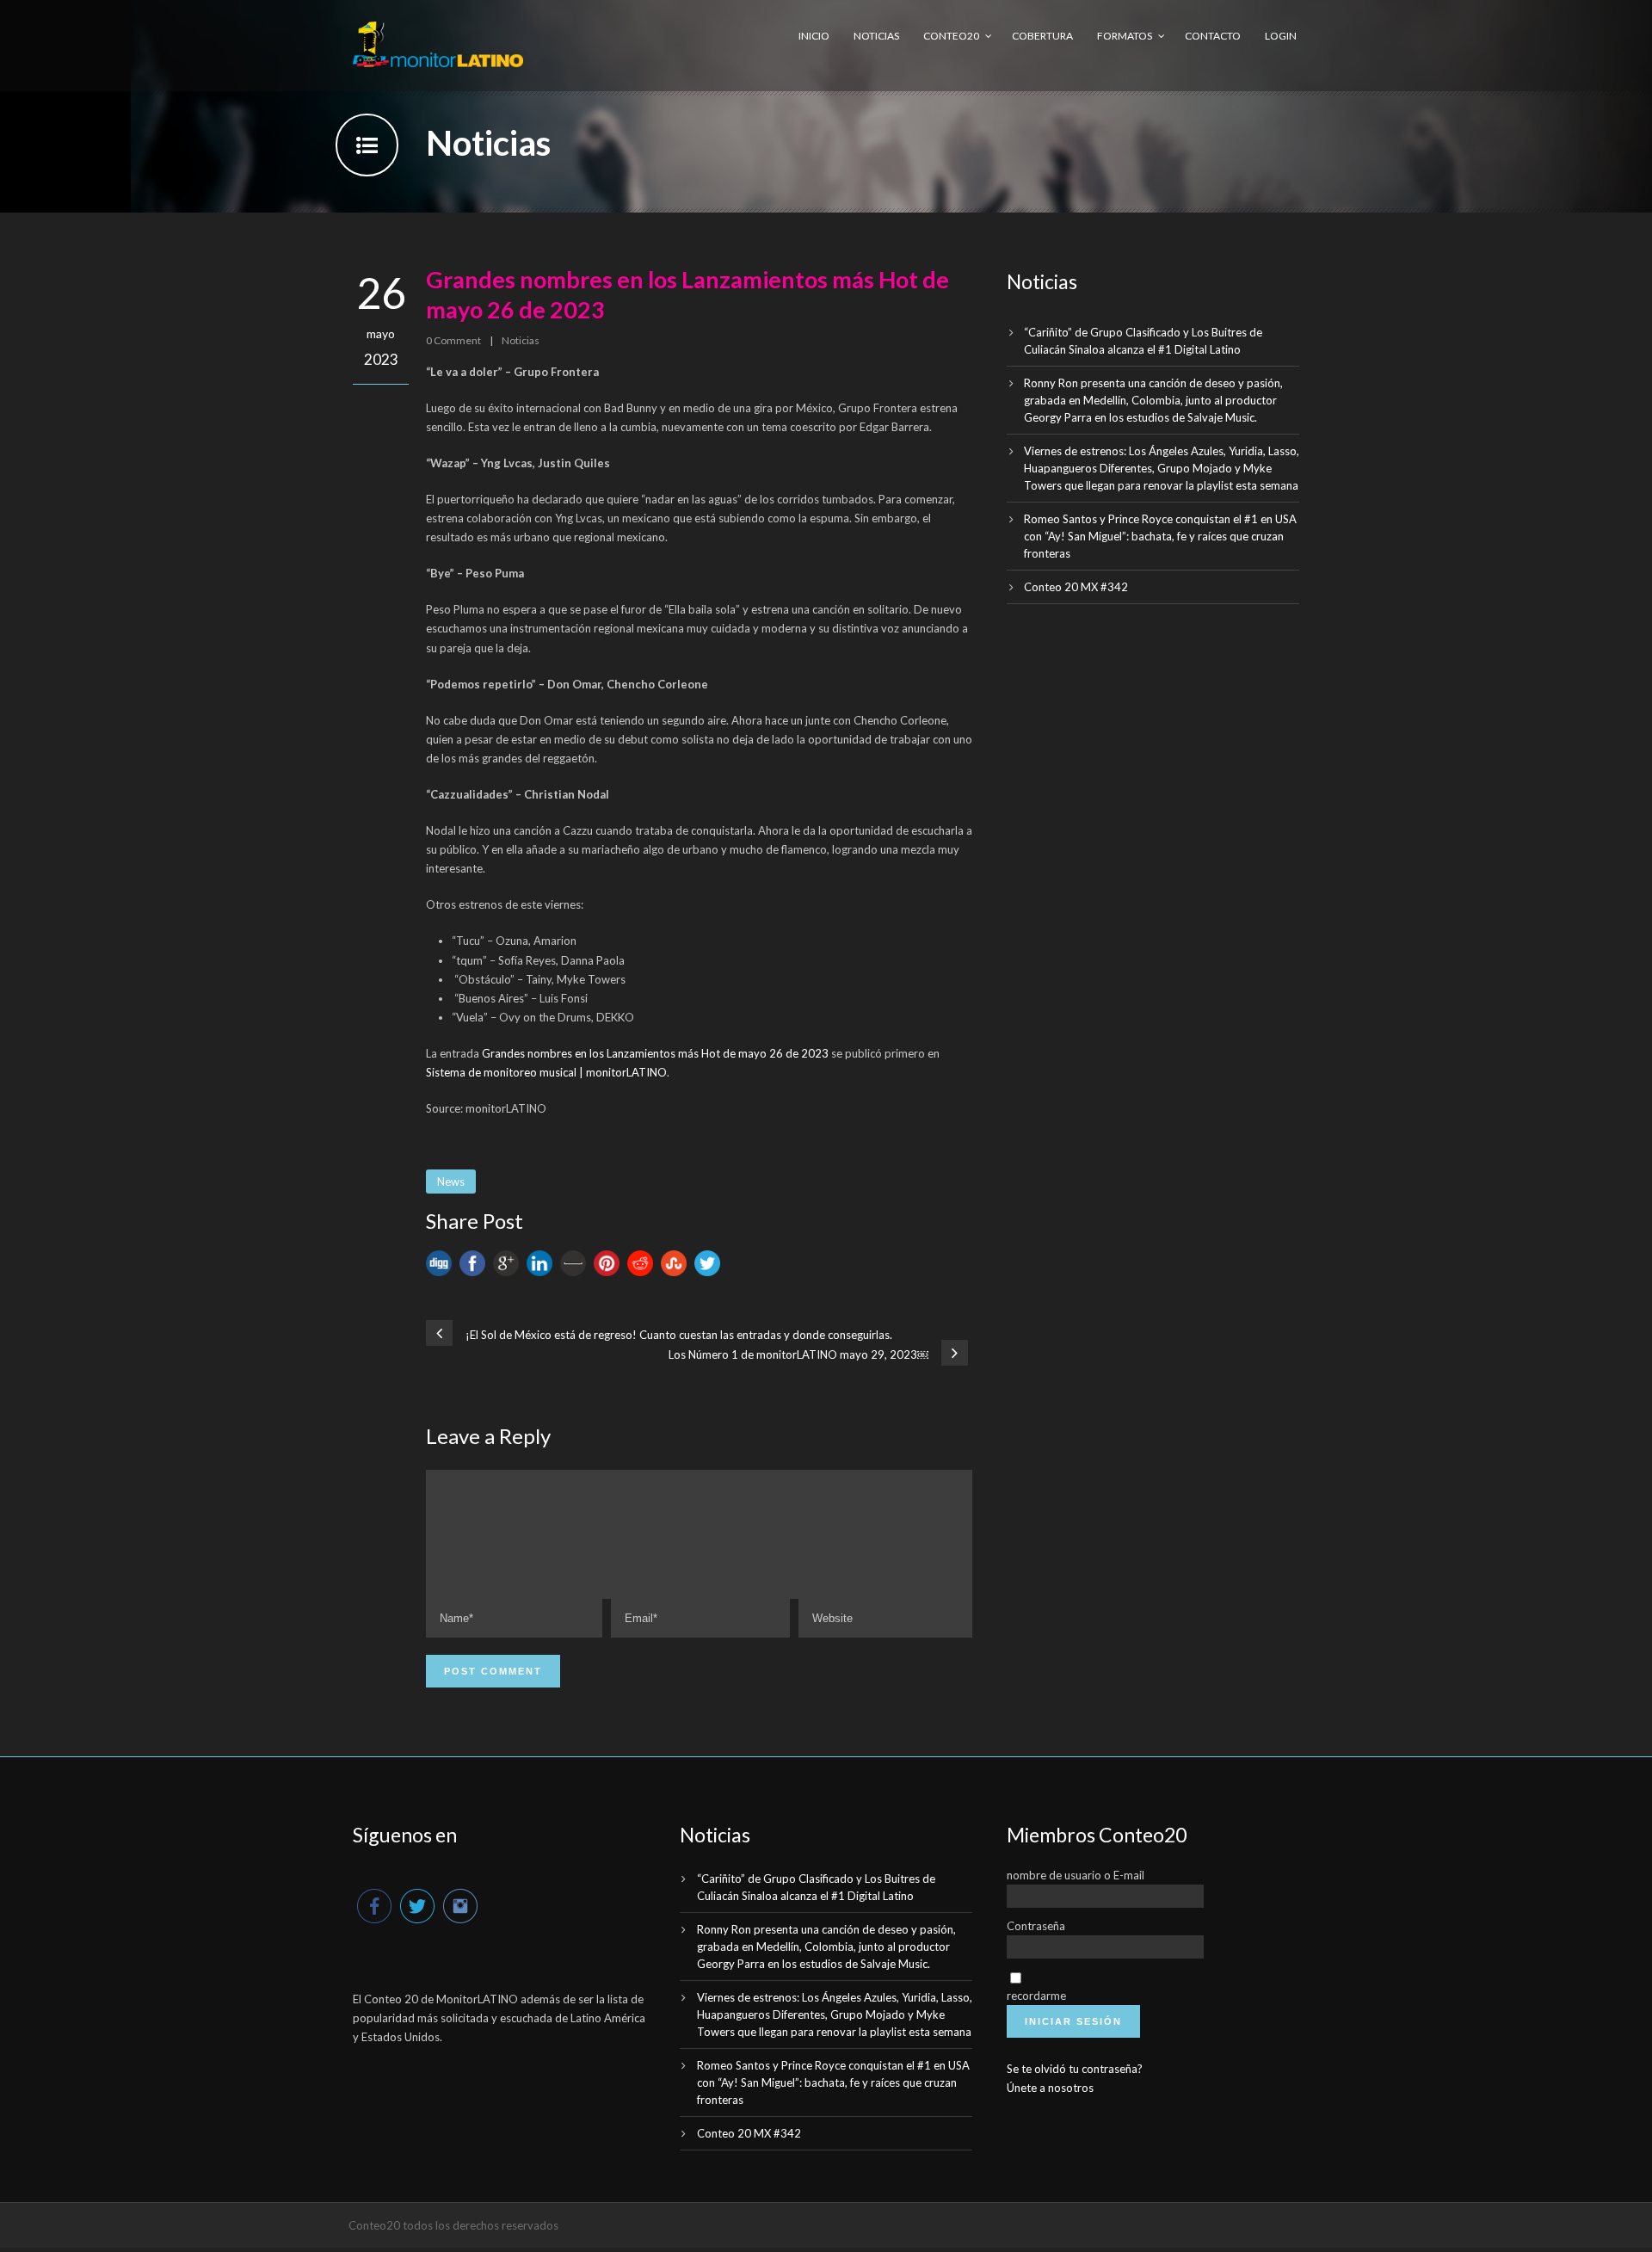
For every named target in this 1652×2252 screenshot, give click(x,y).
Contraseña (1036, 1926)
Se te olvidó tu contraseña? (1075, 2069)
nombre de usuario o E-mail (1076, 1875)
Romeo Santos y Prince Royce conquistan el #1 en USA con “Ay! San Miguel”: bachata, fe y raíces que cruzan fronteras (1160, 536)
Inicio (814, 36)
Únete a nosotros (1050, 2088)
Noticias (876, 36)
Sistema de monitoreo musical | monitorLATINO (546, 1072)
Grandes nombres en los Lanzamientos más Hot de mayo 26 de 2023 (655, 1053)
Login (1281, 36)
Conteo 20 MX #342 (1076, 587)
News (451, 1182)
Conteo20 (951, 36)
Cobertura (1042, 36)
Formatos (1125, 36)
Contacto (1213, 36)
